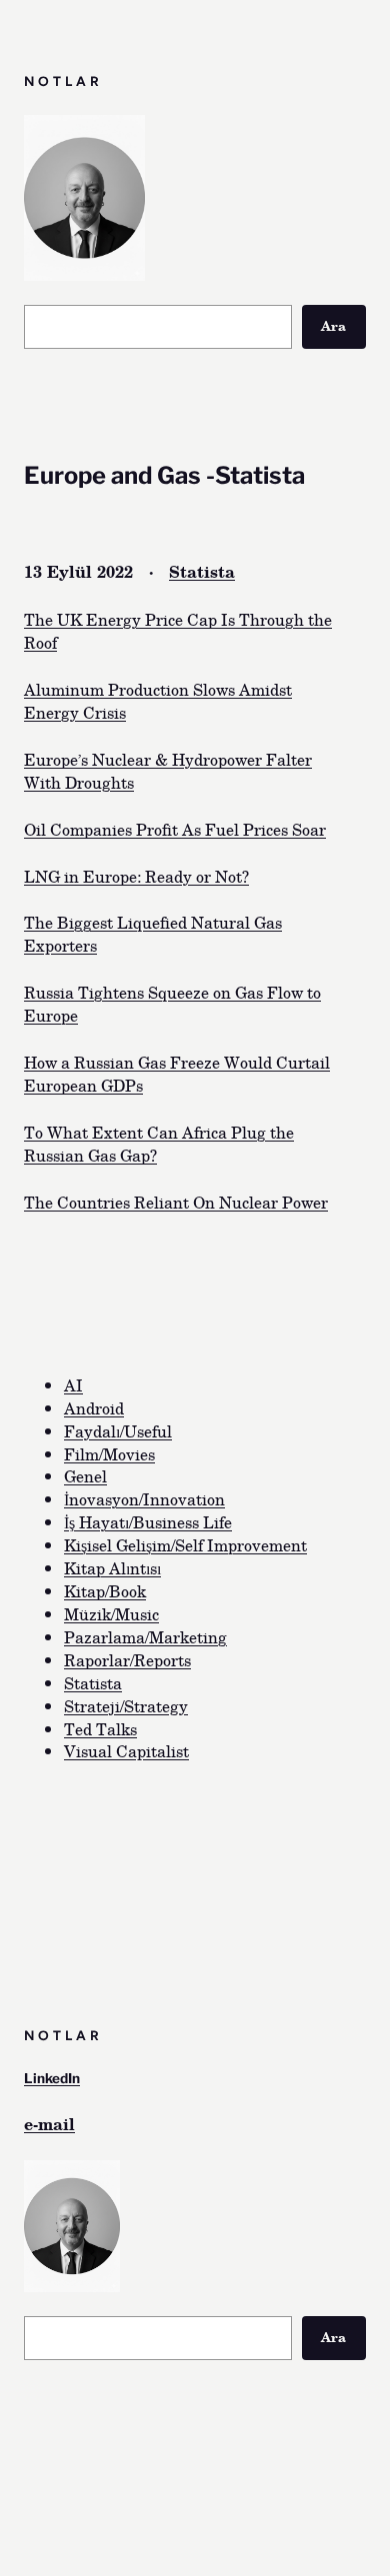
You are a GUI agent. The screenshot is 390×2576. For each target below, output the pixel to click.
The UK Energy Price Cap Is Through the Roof (178, 630)
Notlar (63, 81)
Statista (202, 571)
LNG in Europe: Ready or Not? (136, 876)
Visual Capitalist (126, 1750)
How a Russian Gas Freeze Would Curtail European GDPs (177, 1073)
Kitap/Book (105, 1590)
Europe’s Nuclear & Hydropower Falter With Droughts (168, 770)
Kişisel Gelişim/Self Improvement (185, 1544)
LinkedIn (52, 2078)
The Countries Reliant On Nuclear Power (176, 1202)
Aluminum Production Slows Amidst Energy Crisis (158, 700)
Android (94, 1407)
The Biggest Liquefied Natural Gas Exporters (153, 933)
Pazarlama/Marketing (145, 1636)
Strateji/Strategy (126, 1705)
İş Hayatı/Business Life (148, 1521)
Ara (333, 326)
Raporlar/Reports (127, 1659)
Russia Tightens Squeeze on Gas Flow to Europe (172, 1003)
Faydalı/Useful (118, 1430)
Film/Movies (109, 1453)
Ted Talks (100, 1728)
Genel (85, 1475)
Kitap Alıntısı (112, 1567)
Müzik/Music (111, 1613)
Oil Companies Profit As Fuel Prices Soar (175, 829)
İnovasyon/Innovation (144, 1498)
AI (73, 1384)
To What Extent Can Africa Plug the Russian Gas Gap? (159, 1143)
